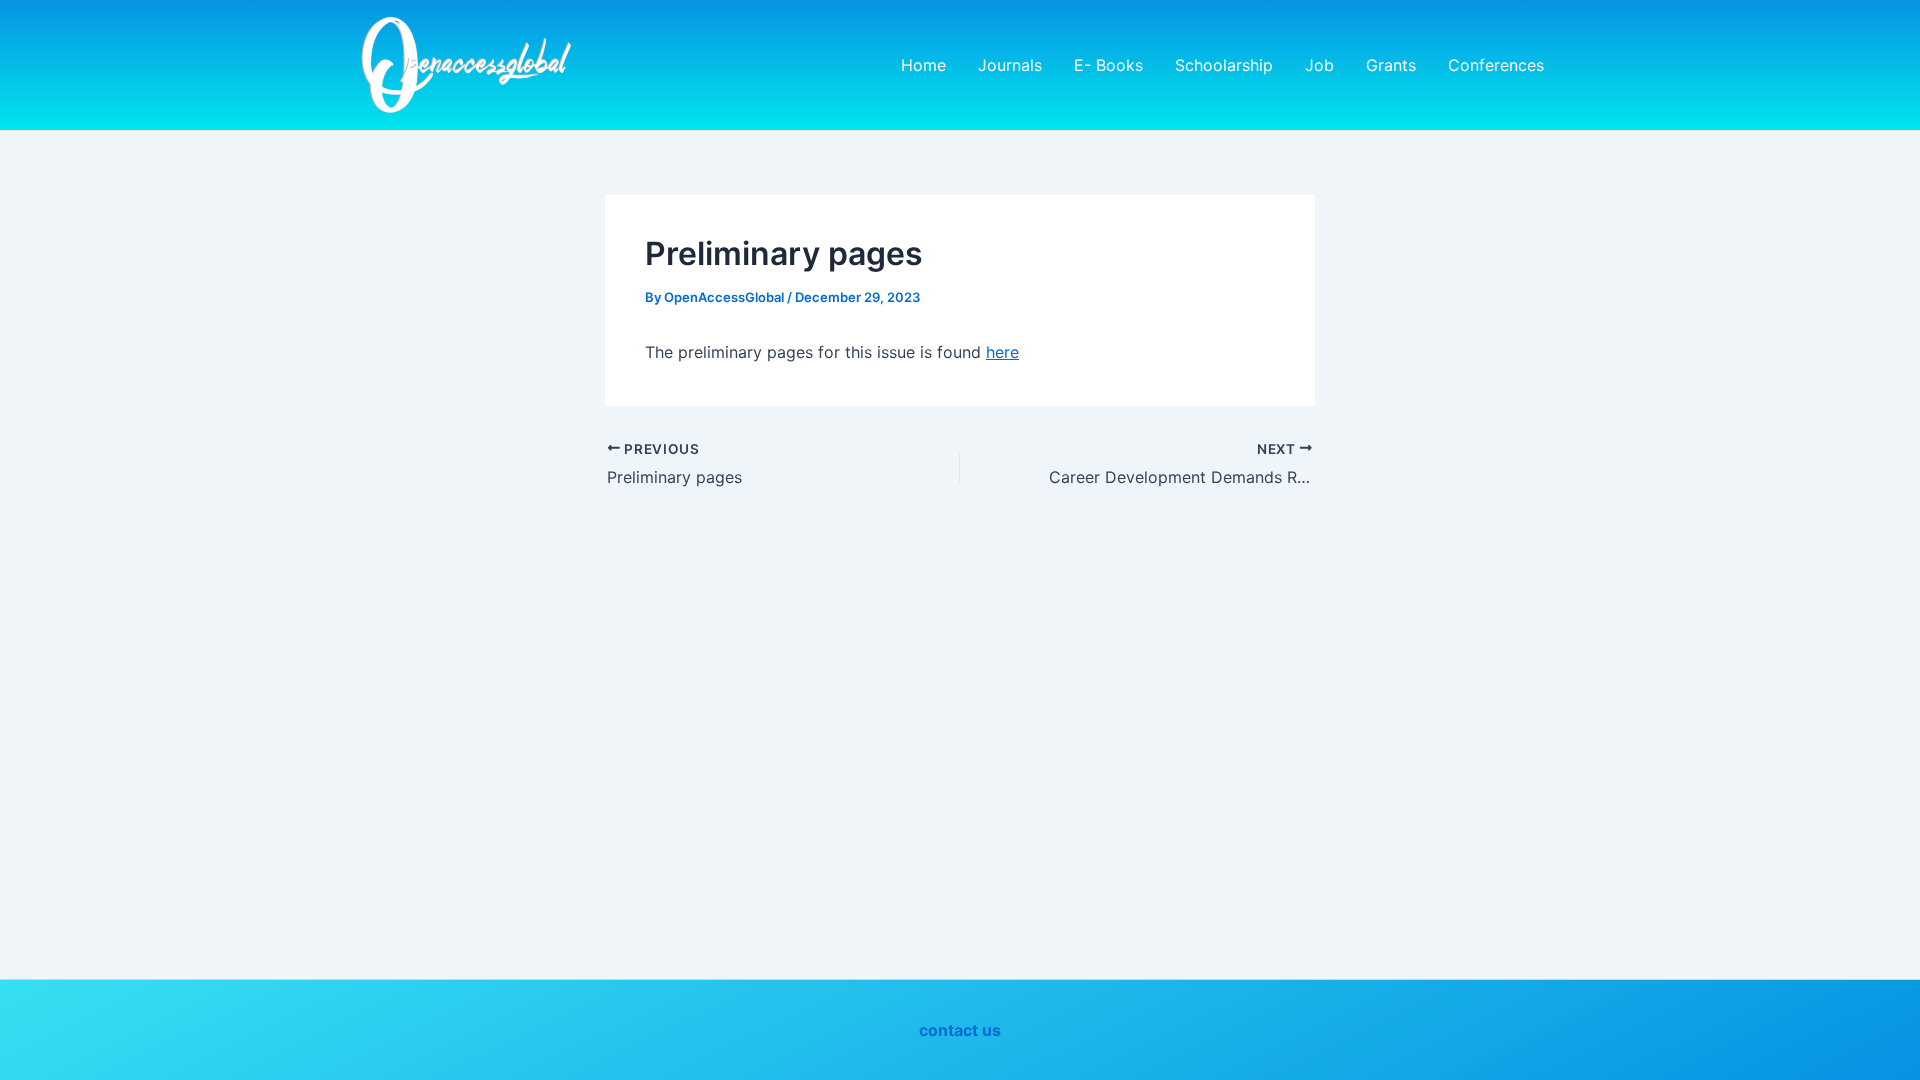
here (1002, 352)
